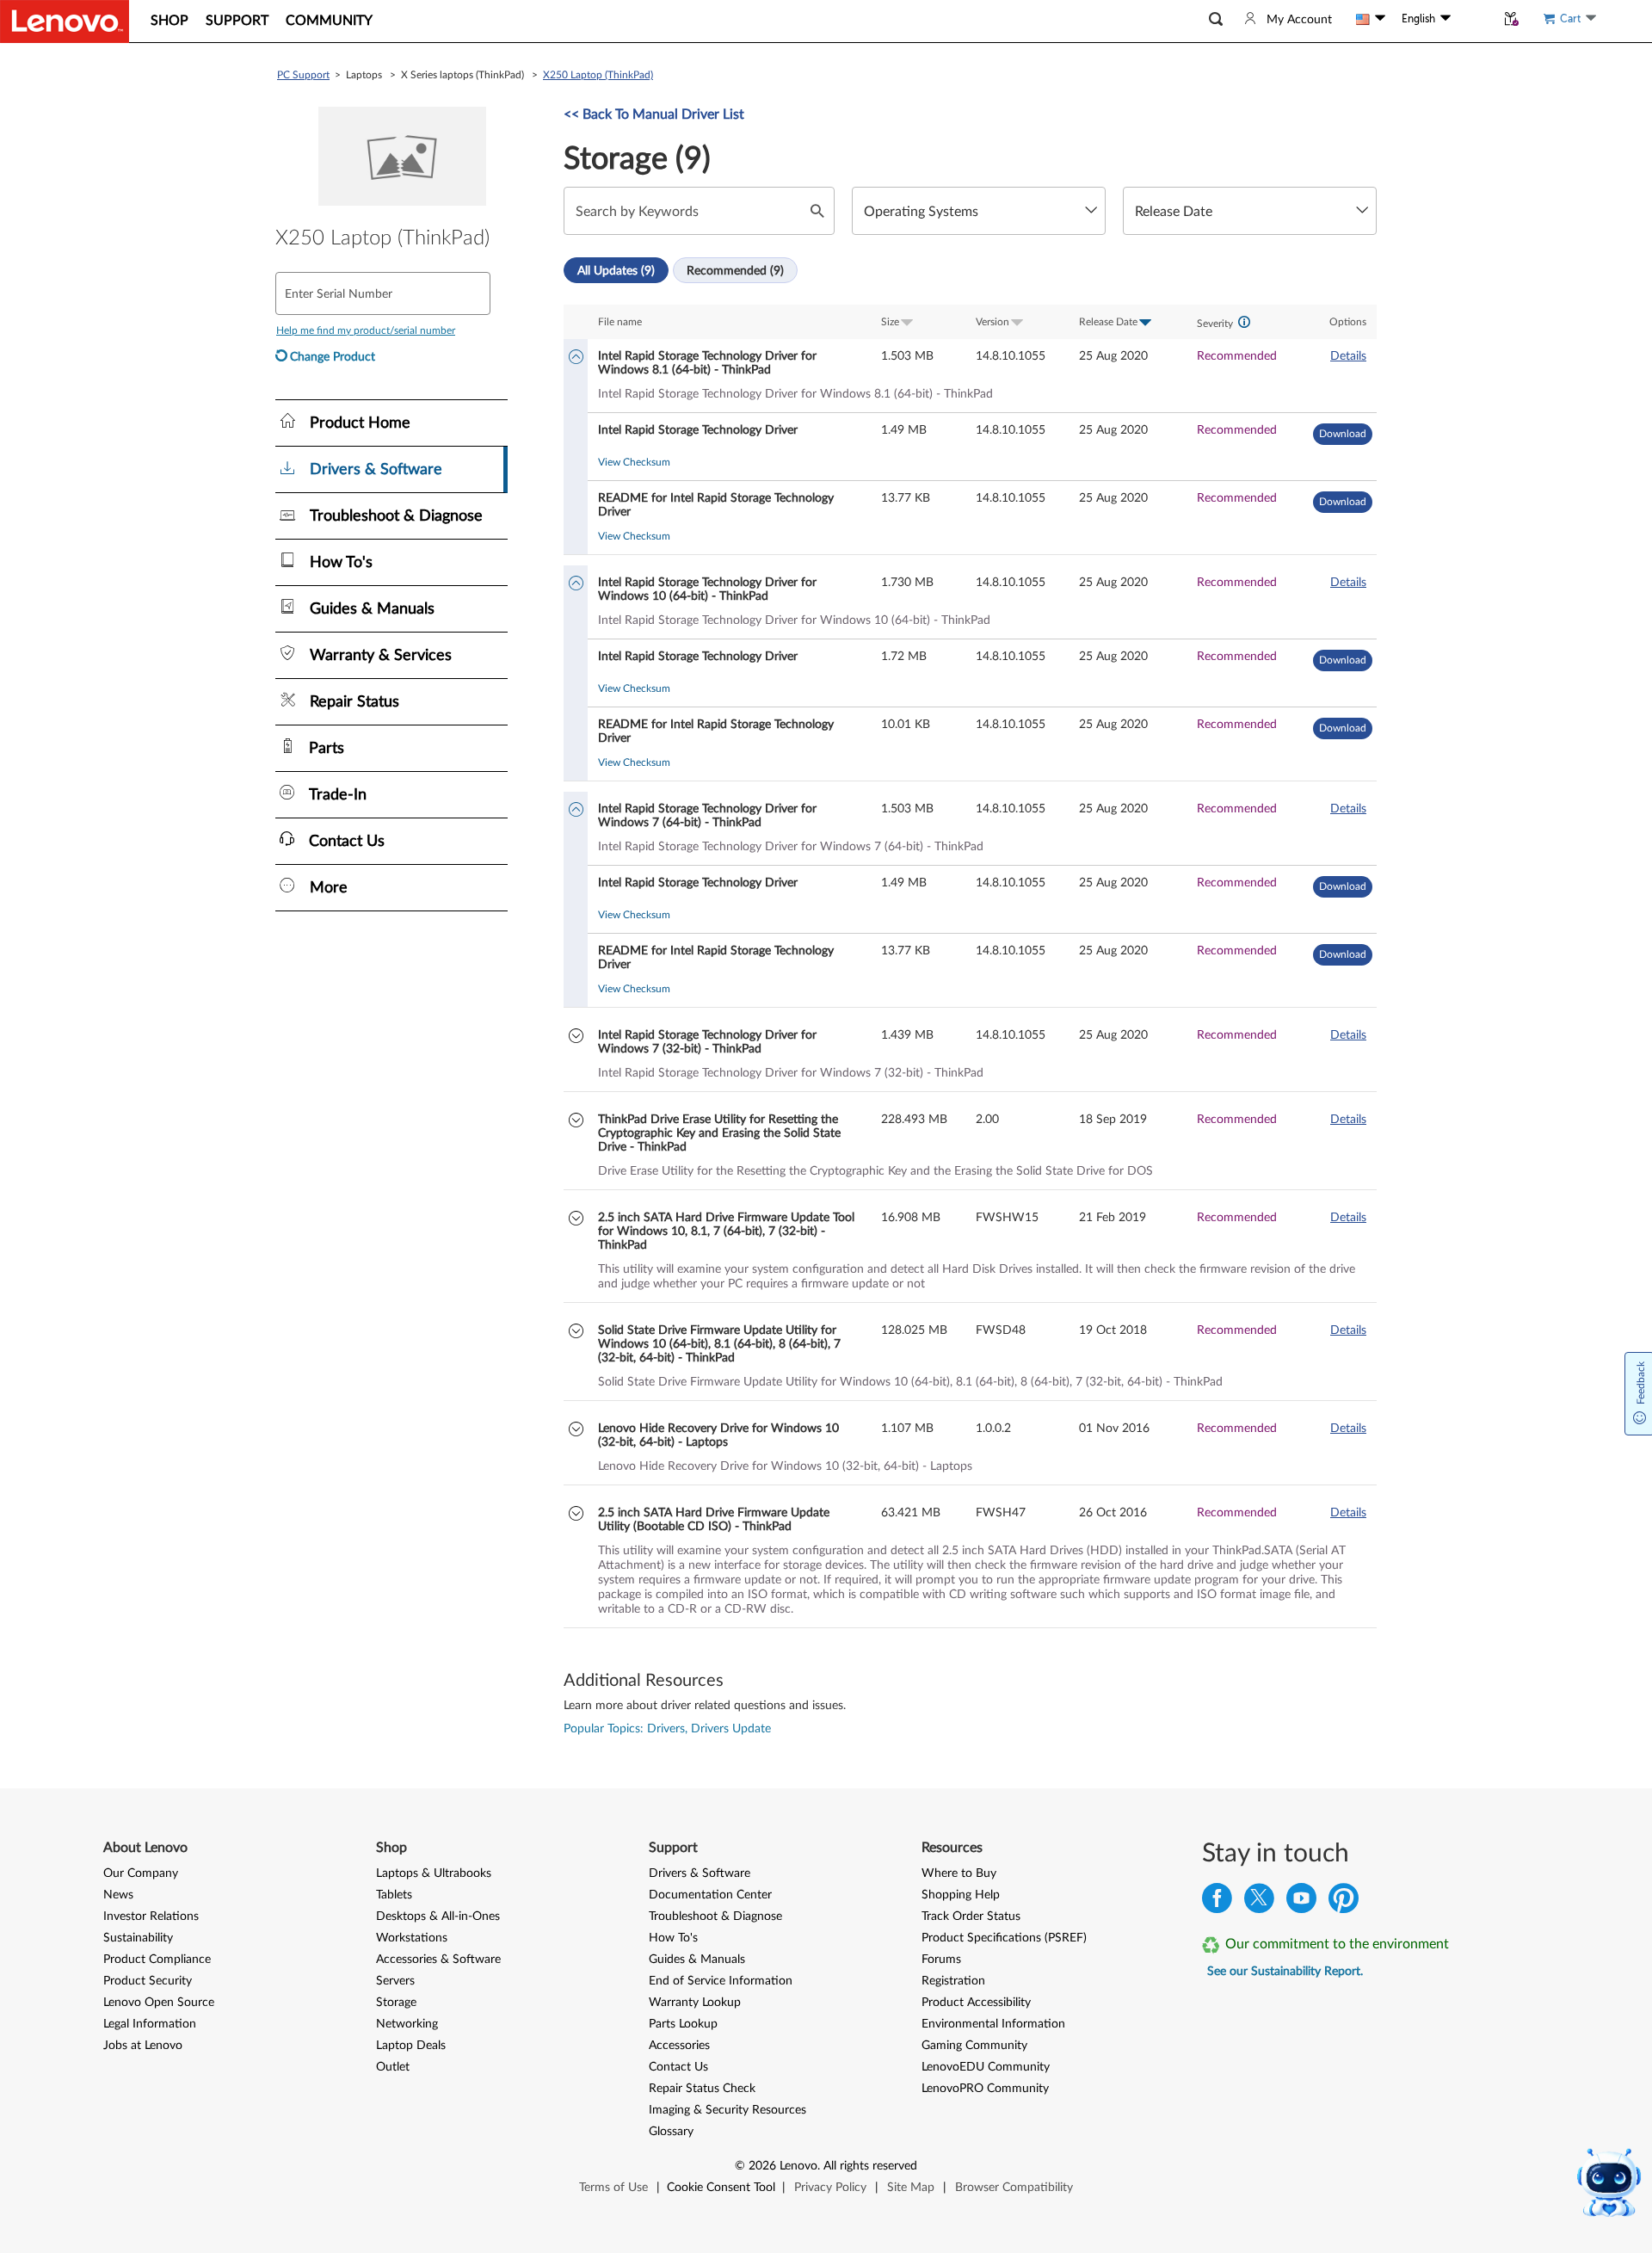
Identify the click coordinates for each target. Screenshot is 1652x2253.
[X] (1259, 1902)
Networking (407, 2024)
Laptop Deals (411, 2046)
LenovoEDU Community (986, 2067)
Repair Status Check (702, 2089)
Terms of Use (613, 2188)
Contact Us (678, 2067)
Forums (941, 1960)
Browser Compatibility (1014, 2188)
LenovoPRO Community (985, 2089)
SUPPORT (237, 21)
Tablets (394, 1895)
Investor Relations (151, 1917)
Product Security (148, 1981)
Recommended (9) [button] (735, 271)
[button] (1216, 19)
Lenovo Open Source (159, 2003)
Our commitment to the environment (1337, 1944)
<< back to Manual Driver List (654, 114)
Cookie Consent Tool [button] (721, 2188)
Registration (953, 1981)
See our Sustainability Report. (1285, 1972)
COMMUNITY (329, 21)
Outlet (393, 2067)
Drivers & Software (700, 1873)
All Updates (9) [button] (616, 271)
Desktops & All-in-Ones (438, 1917)
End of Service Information (721, 1981)
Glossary (671, 2132)
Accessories (679, 2046)
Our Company (141, 1873)
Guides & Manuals (697, 1960)
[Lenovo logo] (65, 22)
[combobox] (979, 211)
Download (1343, 434)
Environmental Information (993, 2024)
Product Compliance (157, 1960)
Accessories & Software (438, 1960)
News (118, 1895)
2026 (762, 2166)
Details (1348, 356)
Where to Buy (959, 1873)
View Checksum (634, 462)
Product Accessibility (976, 2003)
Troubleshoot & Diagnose (715, 1917)
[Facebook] (1217, 1902)
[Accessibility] (1473, 19)
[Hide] (576, 358)
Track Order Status (971, 1917)
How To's (673, 1938)
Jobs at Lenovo (143, 2046)
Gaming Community (974, 2046)
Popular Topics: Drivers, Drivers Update (667, 1729)
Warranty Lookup (695, 2003)
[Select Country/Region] (1371, 19)
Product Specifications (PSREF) (1004, 1938)
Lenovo (798, 2166)
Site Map (911, 2188)
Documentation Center (710, 1895)
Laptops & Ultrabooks (434, 1873)
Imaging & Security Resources (727, 2110)
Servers (395, 1981)
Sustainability (138, 1938)
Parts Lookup (683, 2024)
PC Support (303, 75)
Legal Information (150, 2024)
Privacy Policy (830, 2188)
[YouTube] (1301, 1902)
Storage (396, 2003)
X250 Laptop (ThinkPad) (598, 75)
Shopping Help (961, 1895)
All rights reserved (870, 2166)
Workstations (412, 1938)
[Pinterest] (1344, 1902)
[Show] (576, 1037)
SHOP (170, 21)
